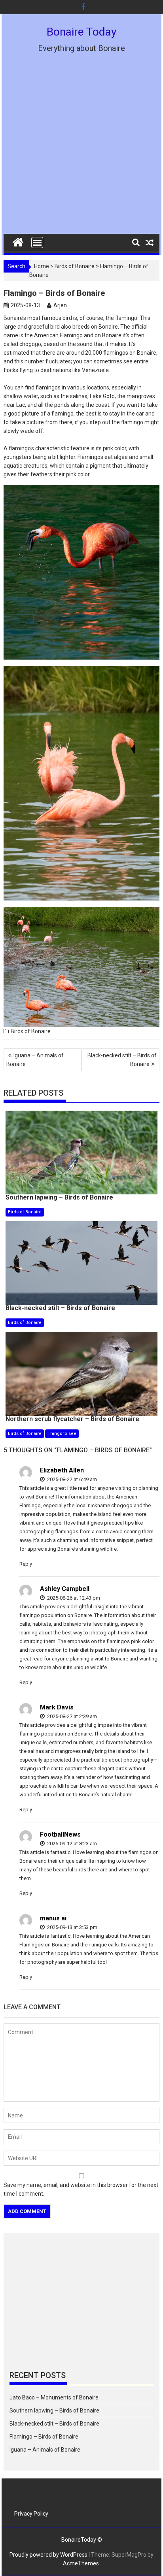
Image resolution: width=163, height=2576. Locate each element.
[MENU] (37, 243)
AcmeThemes (81, 2563)
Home (42, 266)
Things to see (62, 1434)
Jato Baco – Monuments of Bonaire (54, 2397)
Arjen (60, 305)
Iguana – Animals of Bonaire (35, 1060)
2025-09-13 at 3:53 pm (72, 1927)
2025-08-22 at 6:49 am (71, 1479)
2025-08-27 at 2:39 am (71, 1716)
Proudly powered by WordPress (48, 2555)
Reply (26, 1564)
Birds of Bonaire (75, 266)
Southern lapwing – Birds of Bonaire (54, 2411)
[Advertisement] (81, 149)
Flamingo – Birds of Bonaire (44, 2437)
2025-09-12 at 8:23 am (71, 1844)
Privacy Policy (31, 2514)
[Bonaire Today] (18, 241)
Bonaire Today (81, 32)
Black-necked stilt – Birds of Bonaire (122, 1060)
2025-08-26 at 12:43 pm (73, 1598)
